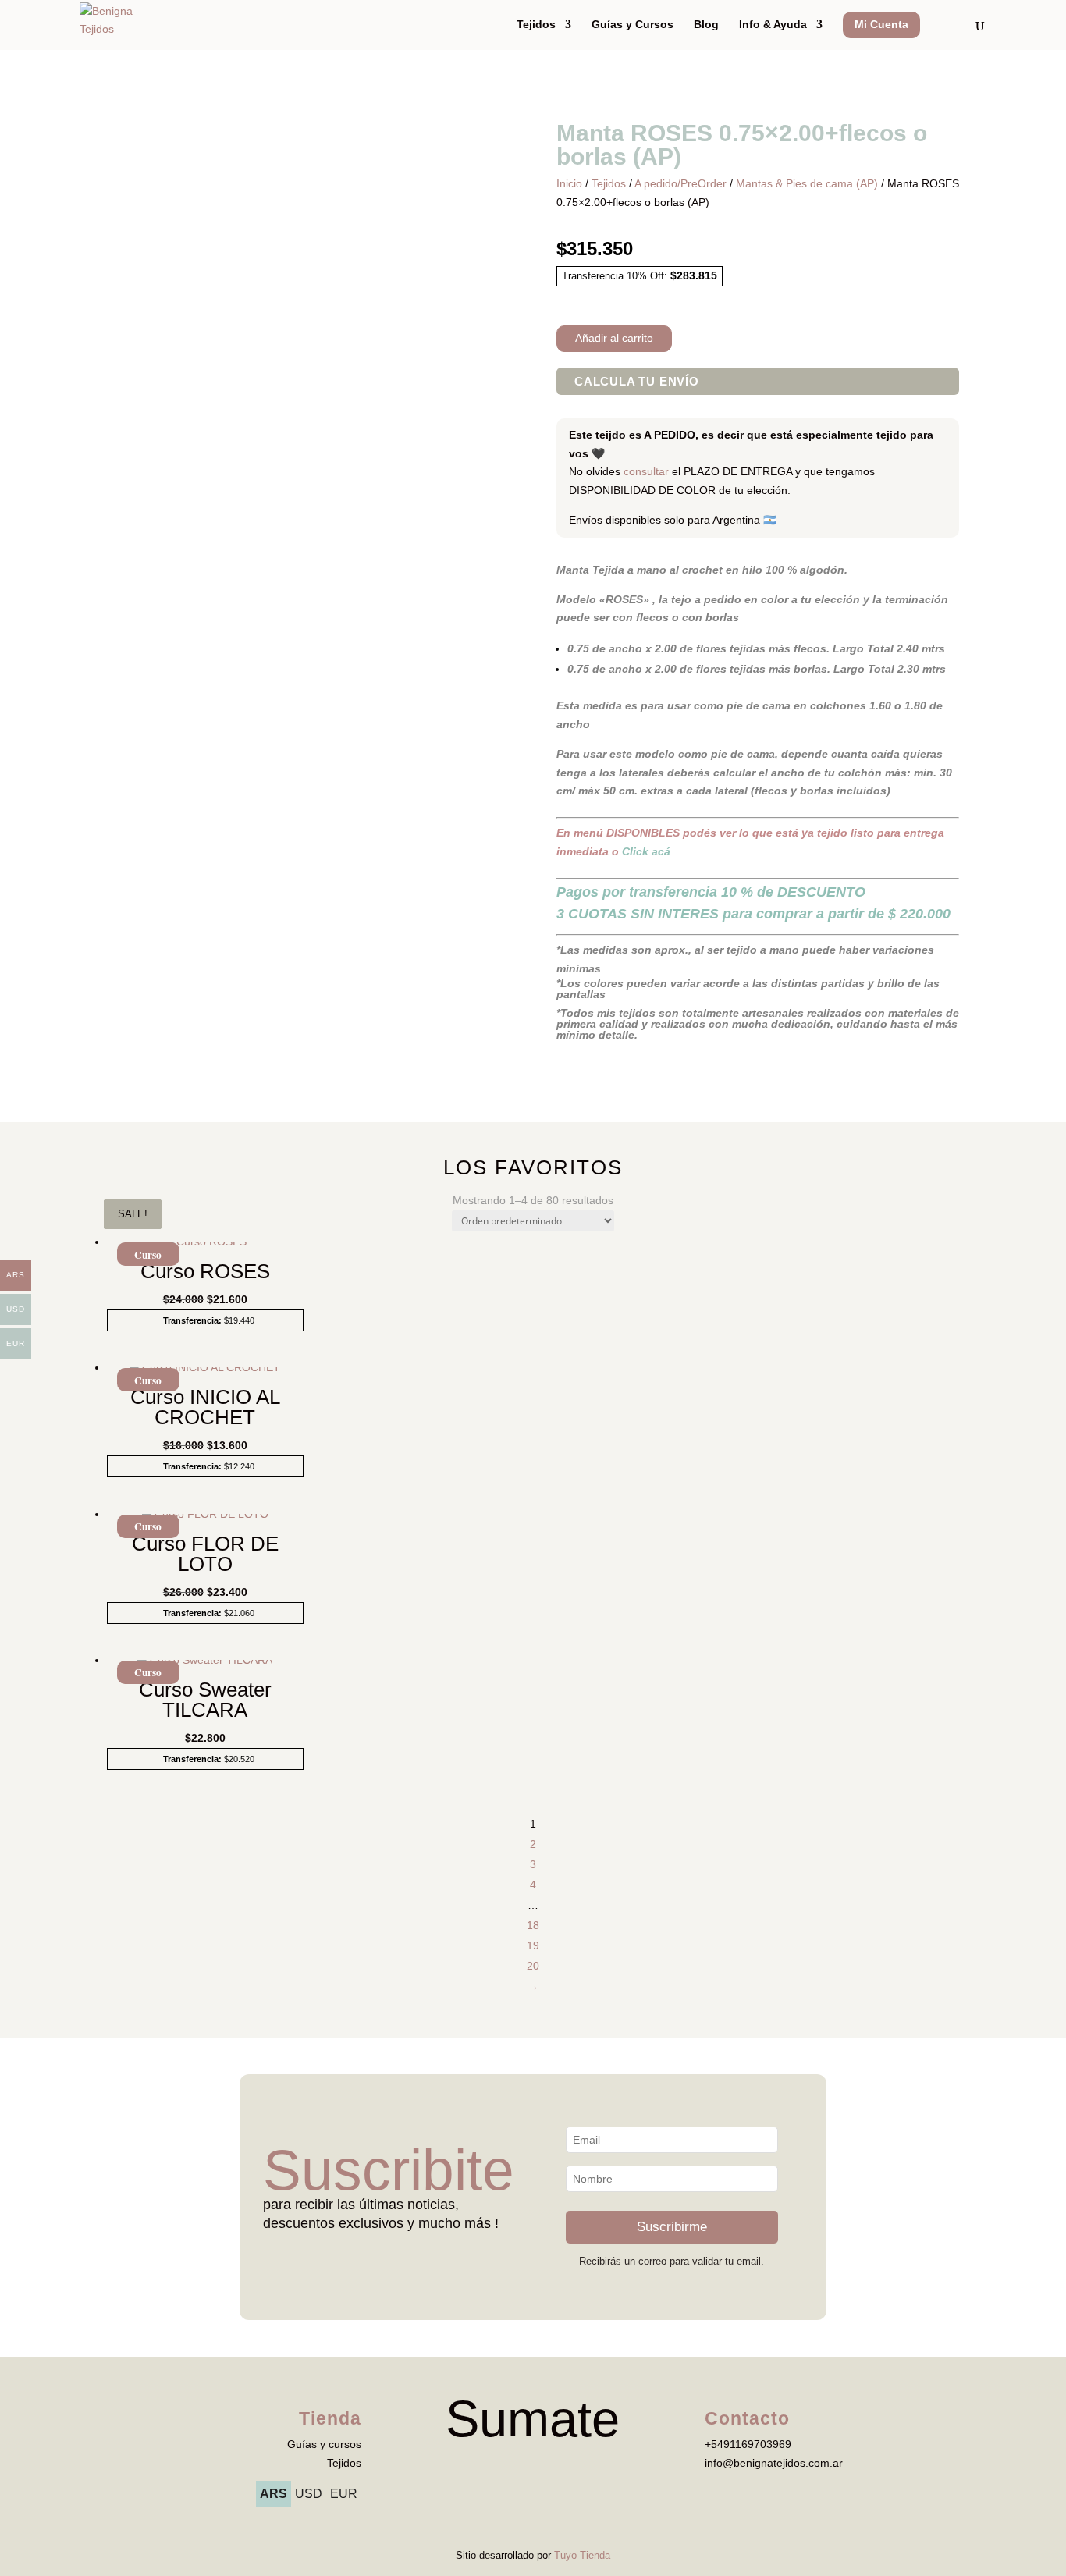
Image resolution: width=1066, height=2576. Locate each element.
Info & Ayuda (773, 25)
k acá (646, 851)
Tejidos (536, 25)
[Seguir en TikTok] (517, 2464)
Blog (706, 25)
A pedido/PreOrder (680, 183)
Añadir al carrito (614, 338)
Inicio (569, 183)
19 (533, 1945)
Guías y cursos (324, 2444)
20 (533, 1966)
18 (533, 1925)
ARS (274, 2494)
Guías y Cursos (632, 25)
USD (309, 2494)
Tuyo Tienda (582, 2555)
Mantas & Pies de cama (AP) (807, 183)
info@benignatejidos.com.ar (774, 2463)
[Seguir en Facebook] (486, 2464)
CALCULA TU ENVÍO (637, 381)
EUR (344, 2494)
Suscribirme (672, 2227)
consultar (646, 471)
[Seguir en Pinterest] (580, 2464)
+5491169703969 (748, 2444)
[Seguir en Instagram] (549, 2464)
